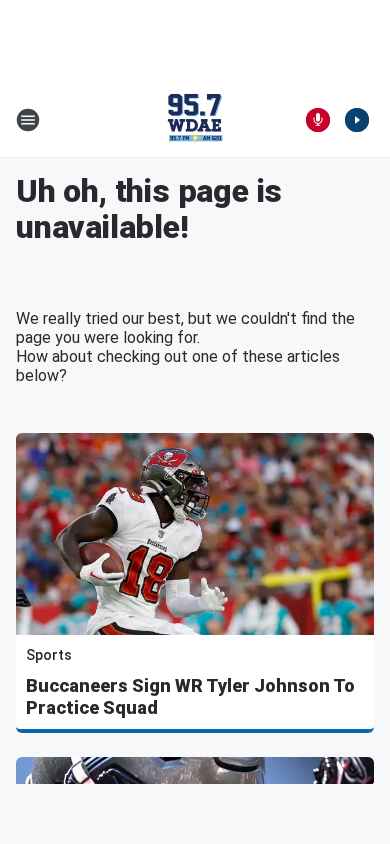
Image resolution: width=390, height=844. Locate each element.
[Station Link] (195, 120)
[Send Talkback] (318, 120)
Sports (49, 655)
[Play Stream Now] (357, 120)
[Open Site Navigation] (28, 120)
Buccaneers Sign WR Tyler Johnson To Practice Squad (190, 696)
